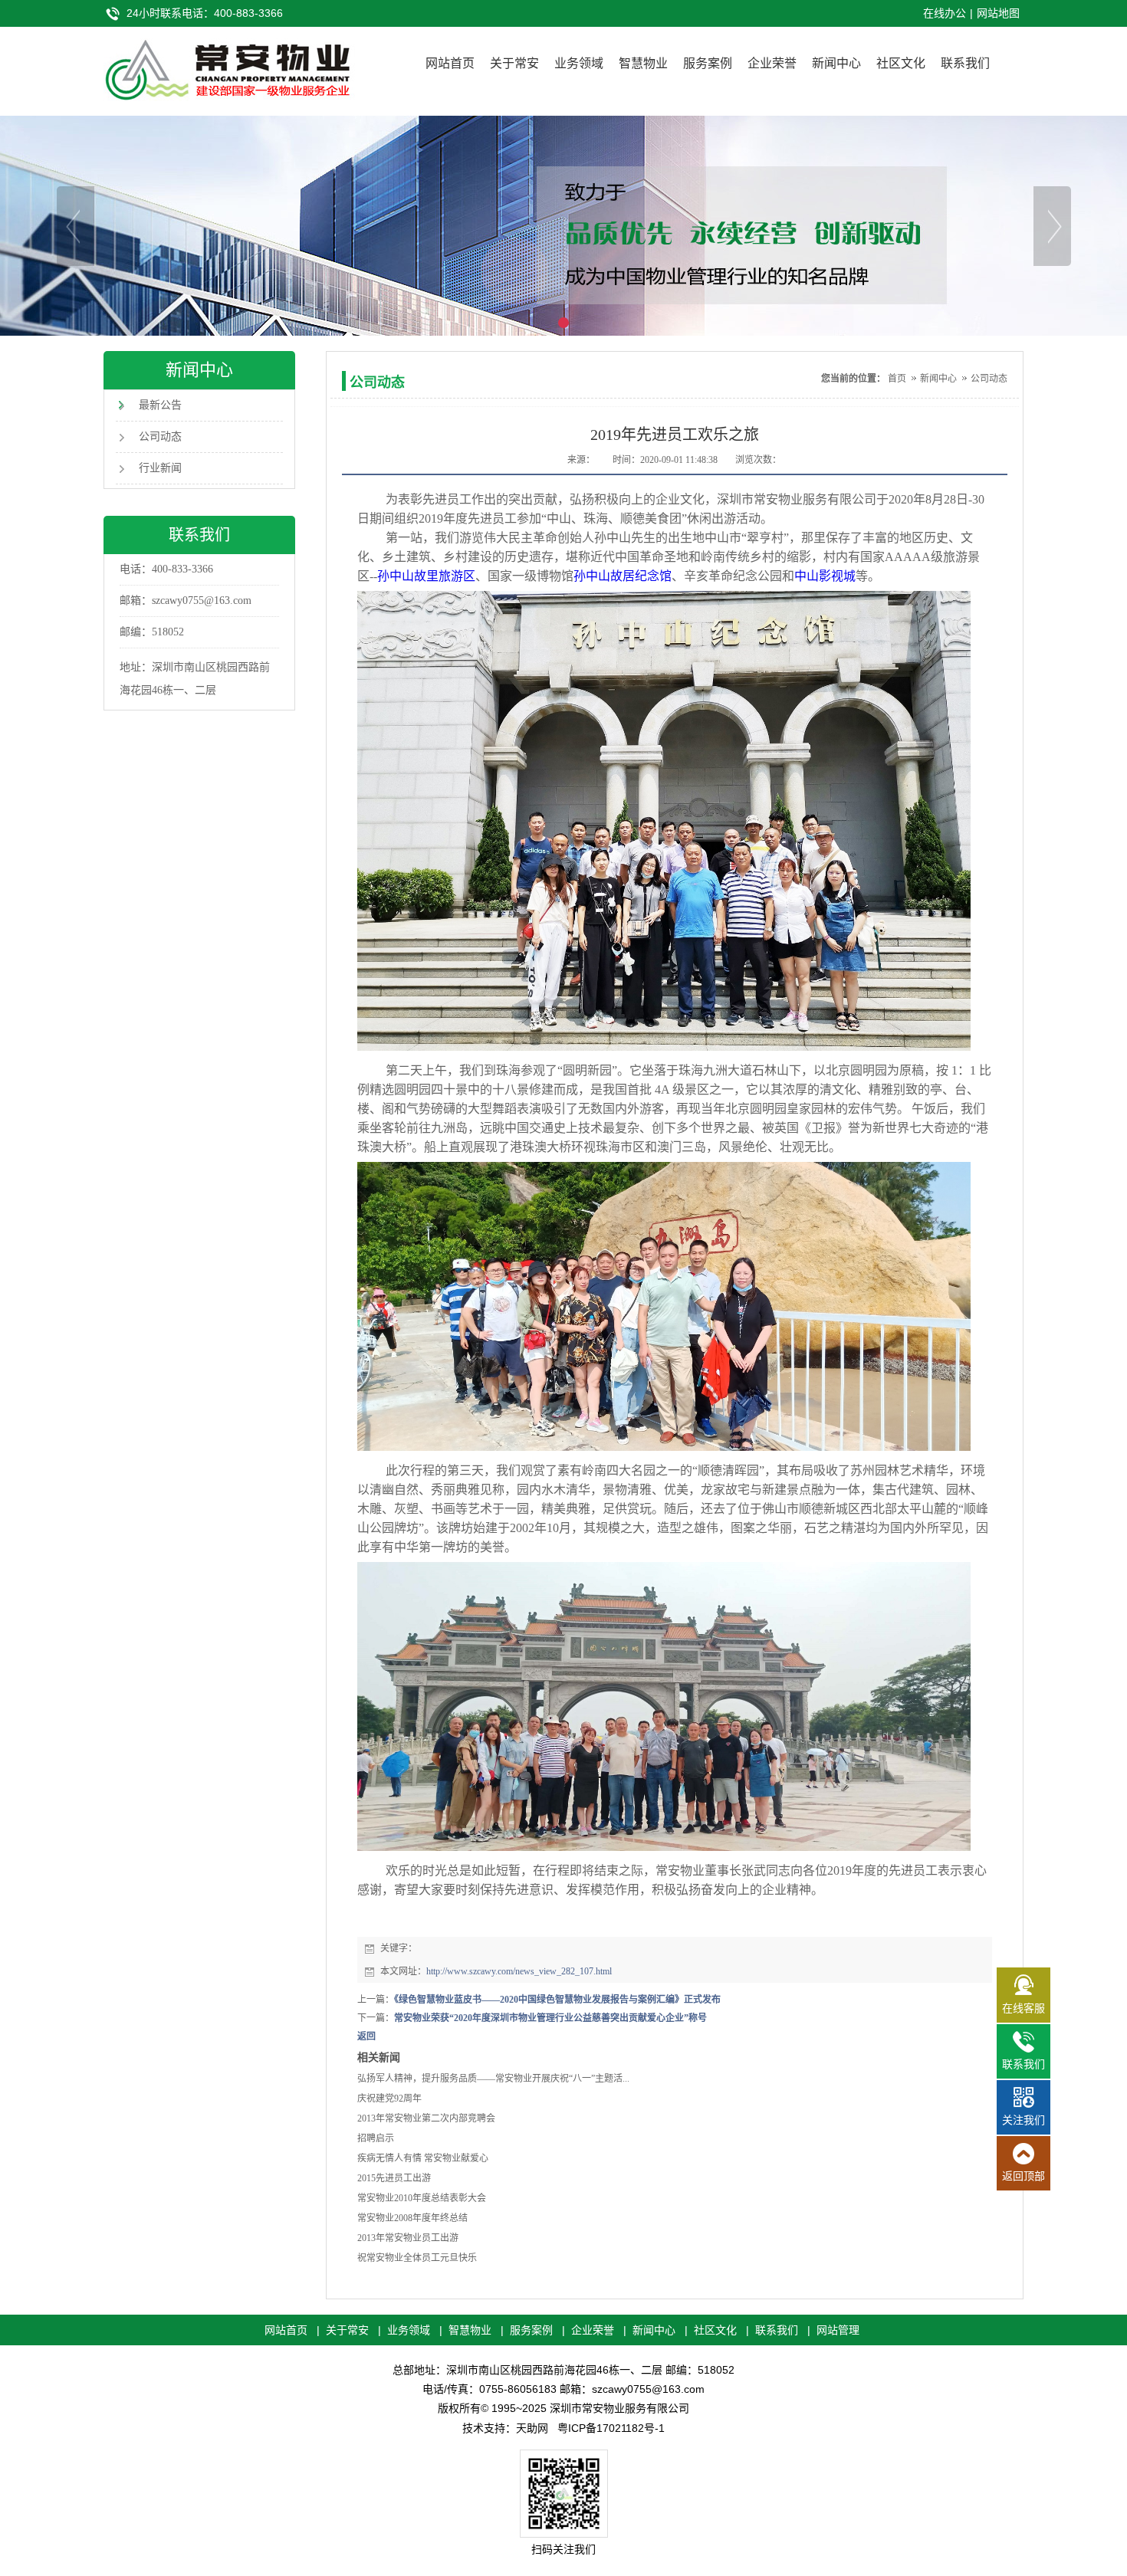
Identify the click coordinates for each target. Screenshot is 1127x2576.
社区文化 (901, 63)
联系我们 (965, 63)
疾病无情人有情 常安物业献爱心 (423, 2158)
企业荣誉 (772, 63)
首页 (897, 379)
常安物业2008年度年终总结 (412, 2218)
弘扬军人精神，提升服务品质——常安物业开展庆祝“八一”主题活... (493, 2079)
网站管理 (838, 2330)
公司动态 (160, 436)
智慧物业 (643, 63)
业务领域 (579, 63)
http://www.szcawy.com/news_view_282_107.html (519, 1971)
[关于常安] (563, 226)
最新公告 (160, 405)
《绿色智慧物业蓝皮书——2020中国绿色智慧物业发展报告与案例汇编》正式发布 (557, 2000)
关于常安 (514, 63)
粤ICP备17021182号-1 (611, 2428)
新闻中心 (836, 63)
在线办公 (945, 13)
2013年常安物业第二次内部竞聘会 (426, 2118)
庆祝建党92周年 (389, 2099)
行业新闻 (160, 468)
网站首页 (450, 63)
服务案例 (708, 63)
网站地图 (998, 13)
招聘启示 (376, 2138)
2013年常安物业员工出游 (408, 2238)
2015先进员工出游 (394, 2178)
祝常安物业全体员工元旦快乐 (417, 2258)
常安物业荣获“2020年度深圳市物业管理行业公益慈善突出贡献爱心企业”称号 (550, 2018)
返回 (366, 2036)
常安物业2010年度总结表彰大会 (422, 2198)
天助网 (532, 2428)
